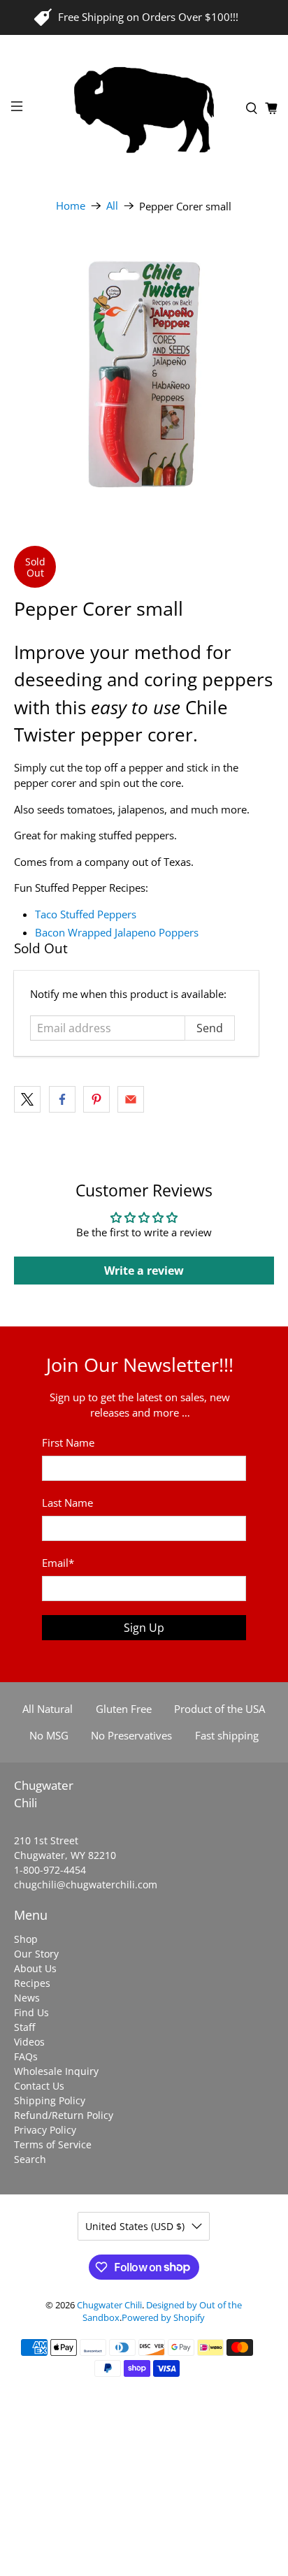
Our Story (36, 1954)
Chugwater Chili (109, 2305)
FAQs (26, 2056)
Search (30, 2159)
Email (58, 1563)
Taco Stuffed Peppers (86, 914)
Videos (29, 2042)
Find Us (31, 2012)
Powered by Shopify (163, 2318)
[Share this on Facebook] (62, 1099)
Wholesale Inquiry (56, 2071)
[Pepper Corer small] (144, 374)
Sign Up (144, 1628)
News (27, 1998)
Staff (24, 2027)
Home (71, 206)
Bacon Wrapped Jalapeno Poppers (118, 932)
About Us (35, 1968)
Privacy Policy (45, 2130)
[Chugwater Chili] (144, 108)
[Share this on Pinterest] (96, 1099)
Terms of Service (53, 2144)
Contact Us (39, 2086)
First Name (68, 1442)
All (112, 206)
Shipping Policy (50, 2100)
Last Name (67, 1503)
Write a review (144, 1271)
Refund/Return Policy (64, 2115)
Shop (26, 1939)
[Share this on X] (27, 1099)
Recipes (32, 1983)
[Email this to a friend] (131, 1099)
